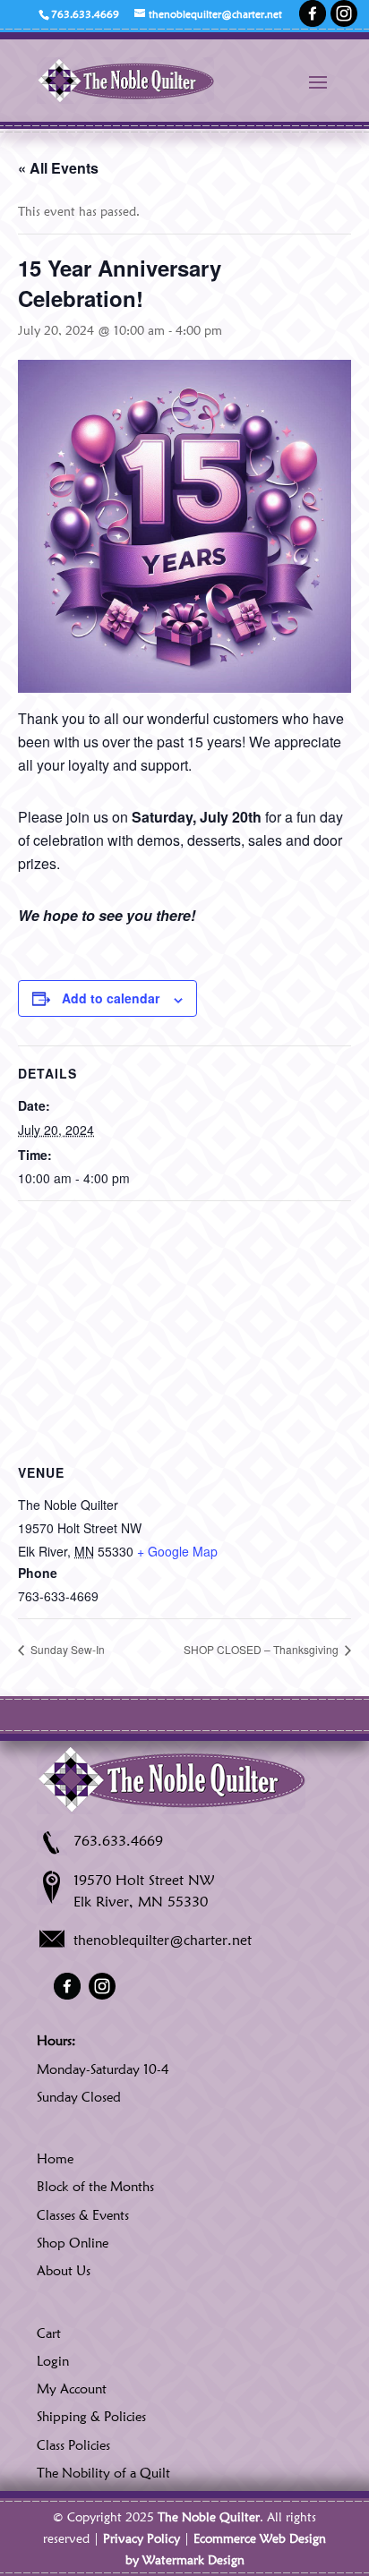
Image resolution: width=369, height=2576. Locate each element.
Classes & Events (83, 2215)
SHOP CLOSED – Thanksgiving (262, 1649)
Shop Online (73, 2243)
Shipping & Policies (91, 2417)
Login (53, 2361)
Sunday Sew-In (66, 1649)
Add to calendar (111, 998)
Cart (49, 2333)
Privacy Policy (142, 2538)
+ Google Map (177, 1551)
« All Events (58, 168)
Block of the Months (95, 2187)
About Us (64, 2271)
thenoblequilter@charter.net (163, 1940)
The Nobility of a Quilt (103, 2473)
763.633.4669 (118, 1841)
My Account (72, 2389)
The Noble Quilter (209, 2517)
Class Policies (73, 2445)
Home (55, 2159)
